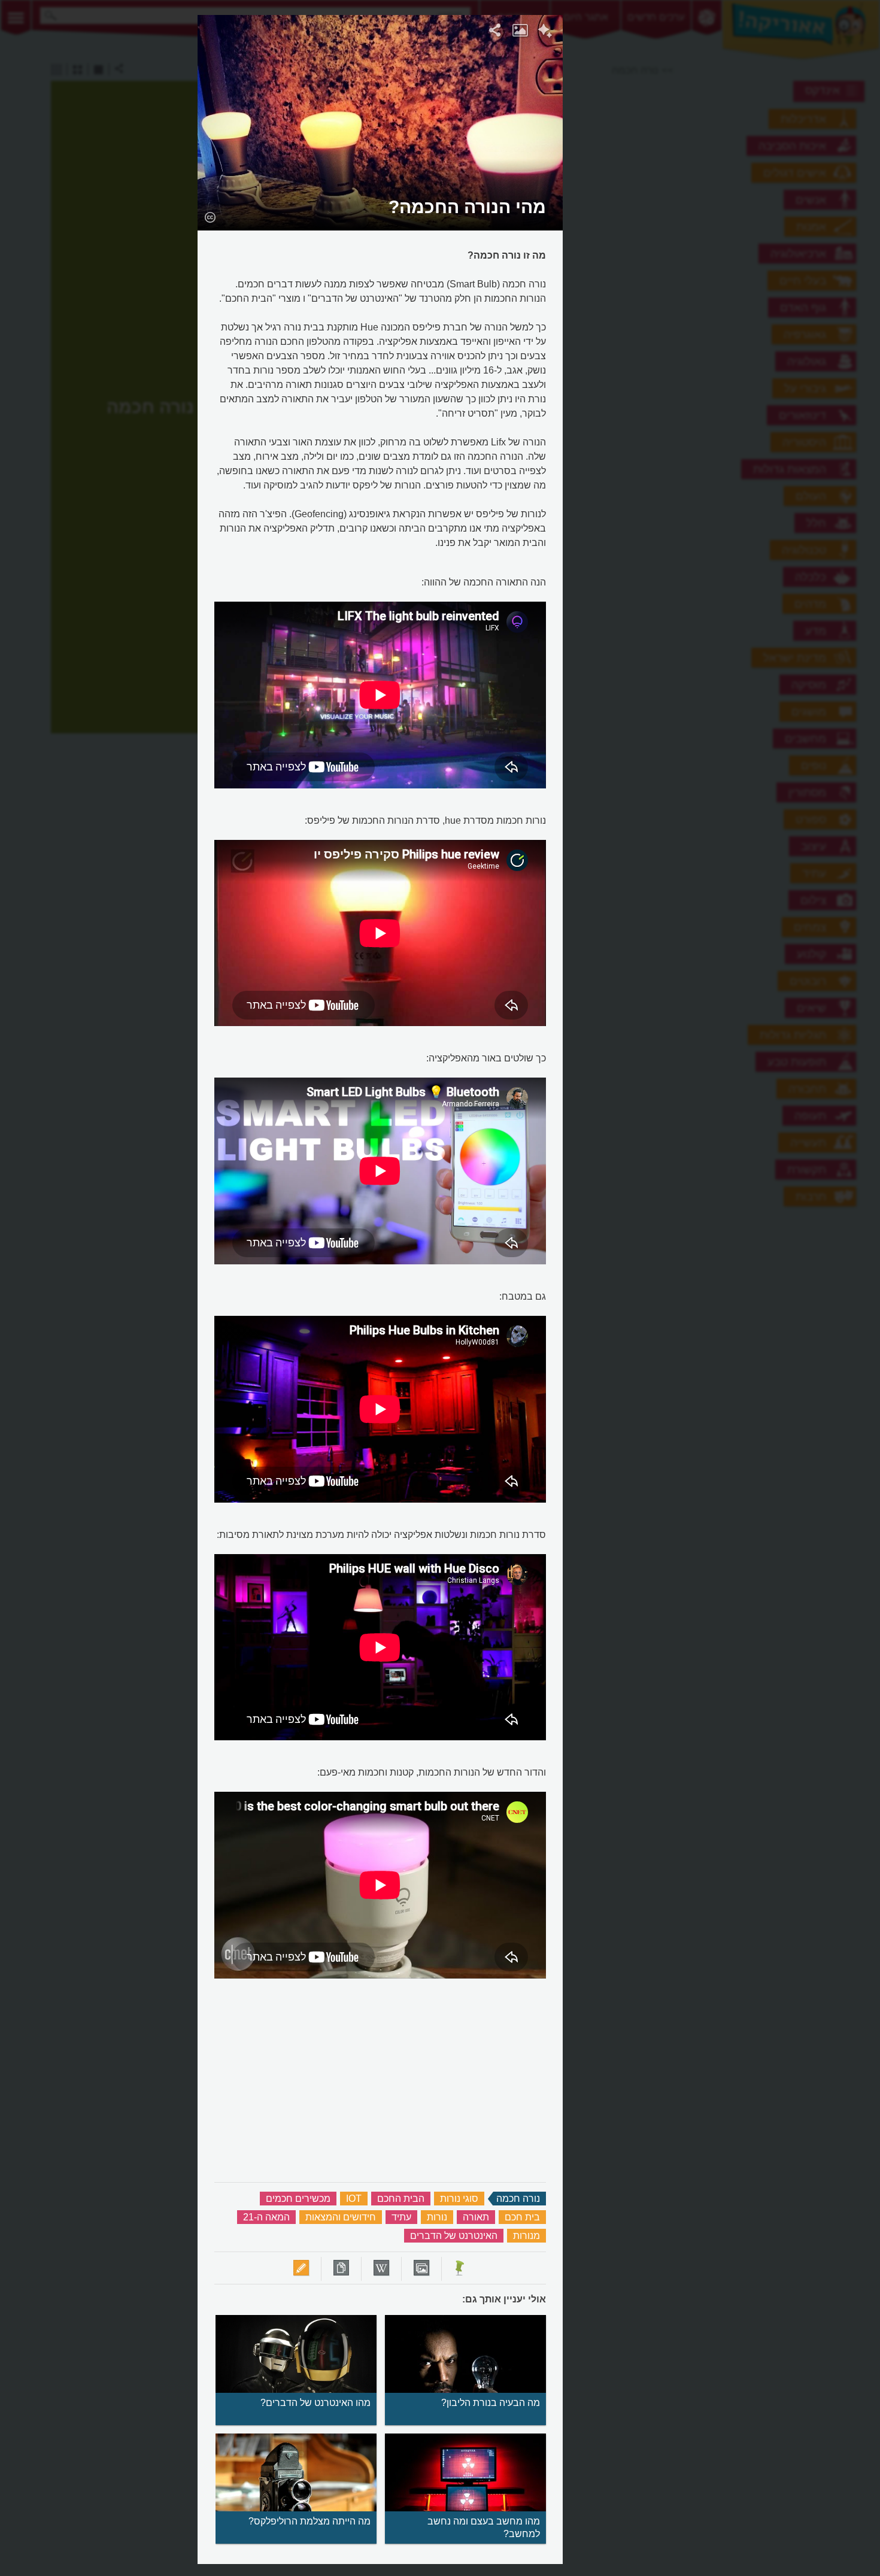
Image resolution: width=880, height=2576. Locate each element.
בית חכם (522, 2217)
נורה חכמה (518, 2199)
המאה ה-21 (266, 2217)
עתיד (401, 2217)
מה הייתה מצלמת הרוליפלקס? (309, 2521)
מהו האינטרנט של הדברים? (315, 2403)
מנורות (527, 2236)
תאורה (476, 2217)
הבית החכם (401, 2199)
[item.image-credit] (210, 217)
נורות (437, 2217)
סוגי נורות (459, 2199)
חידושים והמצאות (341, 2217)
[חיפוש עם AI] (545, 32)
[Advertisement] (710, 195)
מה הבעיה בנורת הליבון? (491, 2403)
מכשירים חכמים (298, 2199)
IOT (354, 2199)
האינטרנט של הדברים (454, 2236)
